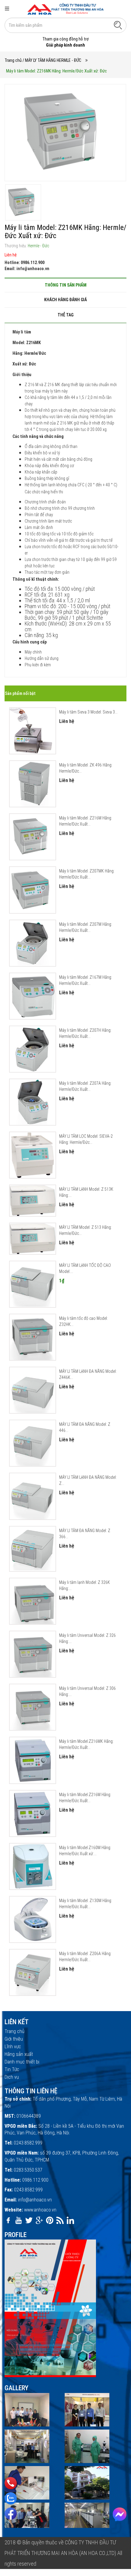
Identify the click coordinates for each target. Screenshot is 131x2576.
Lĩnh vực (13, 2047)
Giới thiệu (14, 2039)
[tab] (65, 285)
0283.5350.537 (28, 2170)
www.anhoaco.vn (40, 2210)
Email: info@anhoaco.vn (27, 269)
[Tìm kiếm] (118, 25)
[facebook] (8, 2220)
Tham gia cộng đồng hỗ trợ (65, 39)
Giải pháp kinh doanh (65, 45)
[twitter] (29, 2220)
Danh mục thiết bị (22, 2062)
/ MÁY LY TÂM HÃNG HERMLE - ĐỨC (52, 60)
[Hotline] (11, 2483)
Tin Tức (12, 2069)
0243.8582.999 (28, 2143)
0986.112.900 (35, 2180)
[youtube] (19, 2220)
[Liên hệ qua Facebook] (120, 2514)
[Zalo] (11, 2498)
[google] (39, 2220)
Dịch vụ (12, 2077)
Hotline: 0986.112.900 (25, 263)
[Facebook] (11, 2514)
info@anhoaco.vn (35, 2200)
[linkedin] (70, 2220)
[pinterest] (50, 2220)
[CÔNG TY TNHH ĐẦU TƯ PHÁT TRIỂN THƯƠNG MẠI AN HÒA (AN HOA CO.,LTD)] (65, 9)
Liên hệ (11, 255)
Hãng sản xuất (19, 2054)
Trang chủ (13, 60)
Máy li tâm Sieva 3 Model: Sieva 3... (88, 712)
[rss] (60, 2220)
